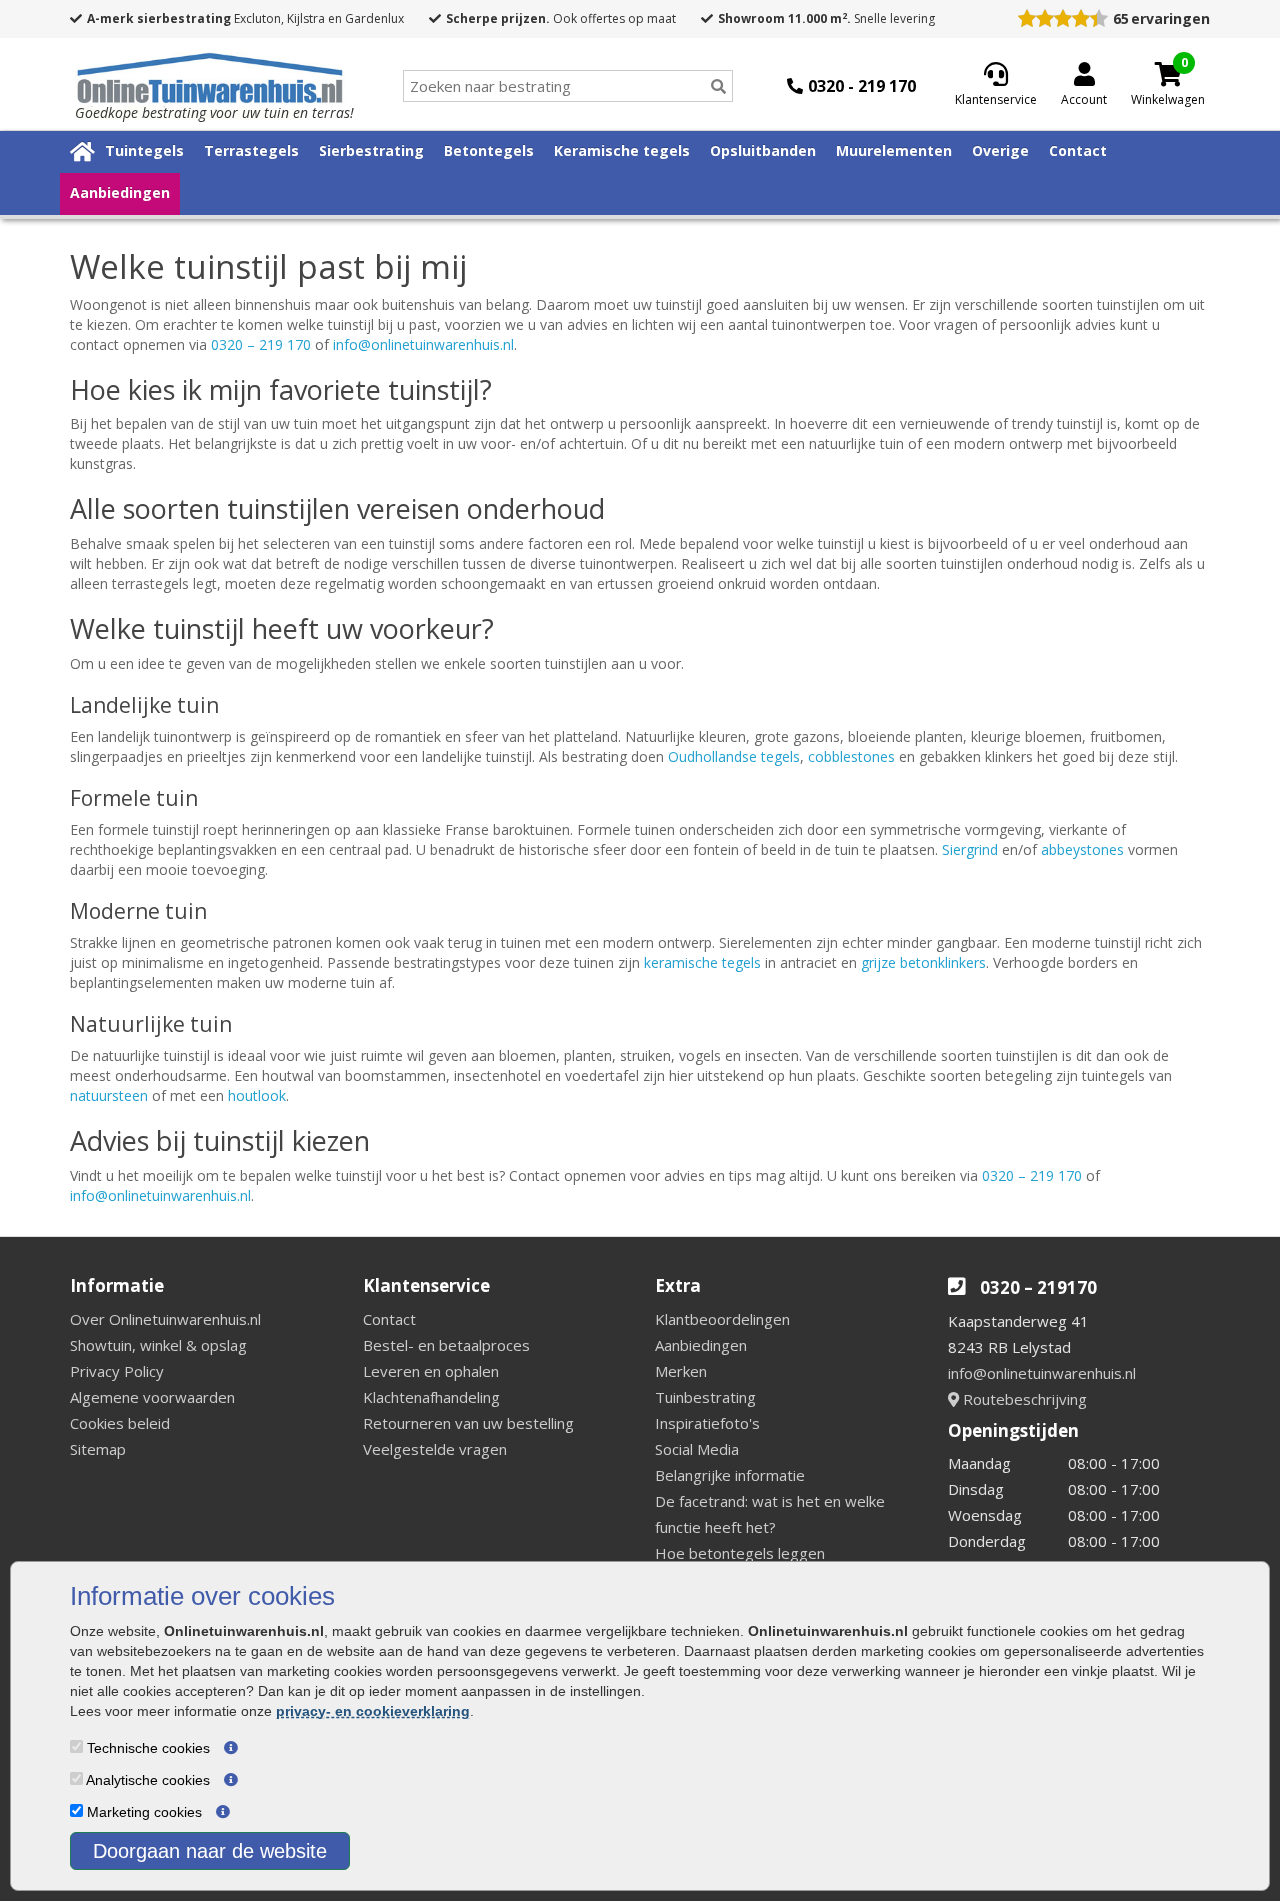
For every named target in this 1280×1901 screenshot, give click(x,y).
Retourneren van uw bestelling (468, 1423)
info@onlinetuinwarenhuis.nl (423, 344)
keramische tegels (702, 962)
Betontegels (489, 150)
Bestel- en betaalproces (446, 1345)
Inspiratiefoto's (707, 1423)
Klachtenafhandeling (431, 1397)
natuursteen (109, 1095)
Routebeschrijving (1023, 1399)
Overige (1000, 150)
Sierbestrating (371, 150)
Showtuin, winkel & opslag (158, 1345)
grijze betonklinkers (923, 962)
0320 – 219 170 (261, 344)
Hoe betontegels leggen (740, 1553)
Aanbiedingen (120, 192)
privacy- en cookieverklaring (373, 1711)
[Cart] (1168, 74)
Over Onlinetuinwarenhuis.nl (165, 1319)
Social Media (697, 1449)
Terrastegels (251, 150)
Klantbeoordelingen (722, 1319)
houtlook (257, 1095)
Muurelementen (894, 150)
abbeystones (1082, 849)
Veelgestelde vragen (435, 1449)
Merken (681, 1371)
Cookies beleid (120, 1423)
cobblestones (851, 756)
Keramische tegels (622, 150)
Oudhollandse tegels (734, 756)
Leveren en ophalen (431, 1371)
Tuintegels (144, 150)
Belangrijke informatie (730, 1475)
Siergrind (970, 849)
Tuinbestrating (705, 1397)
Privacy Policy (117, 1371)
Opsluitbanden (763, 150)
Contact (1078, 150)
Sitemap (98, 1449)
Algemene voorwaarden (152, 1397)
